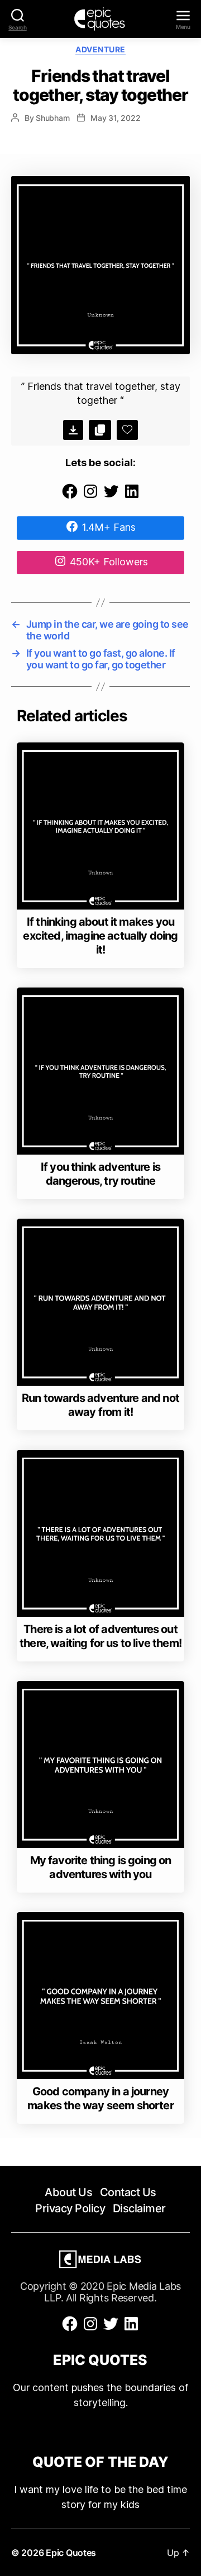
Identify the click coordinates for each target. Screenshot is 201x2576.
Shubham (52, 118)
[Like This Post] (127, 430)
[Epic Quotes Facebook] (70, 497)
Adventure (100, 49)
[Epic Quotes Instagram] (90, 497)
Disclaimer (139, 2208)
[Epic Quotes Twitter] (111, 497)
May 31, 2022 (115, 118)
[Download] (73, 430)
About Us (68, 2192)
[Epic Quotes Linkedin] (132, 497)
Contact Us (128, 2192)
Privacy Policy (70, 2208)
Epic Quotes (71, 2553)
